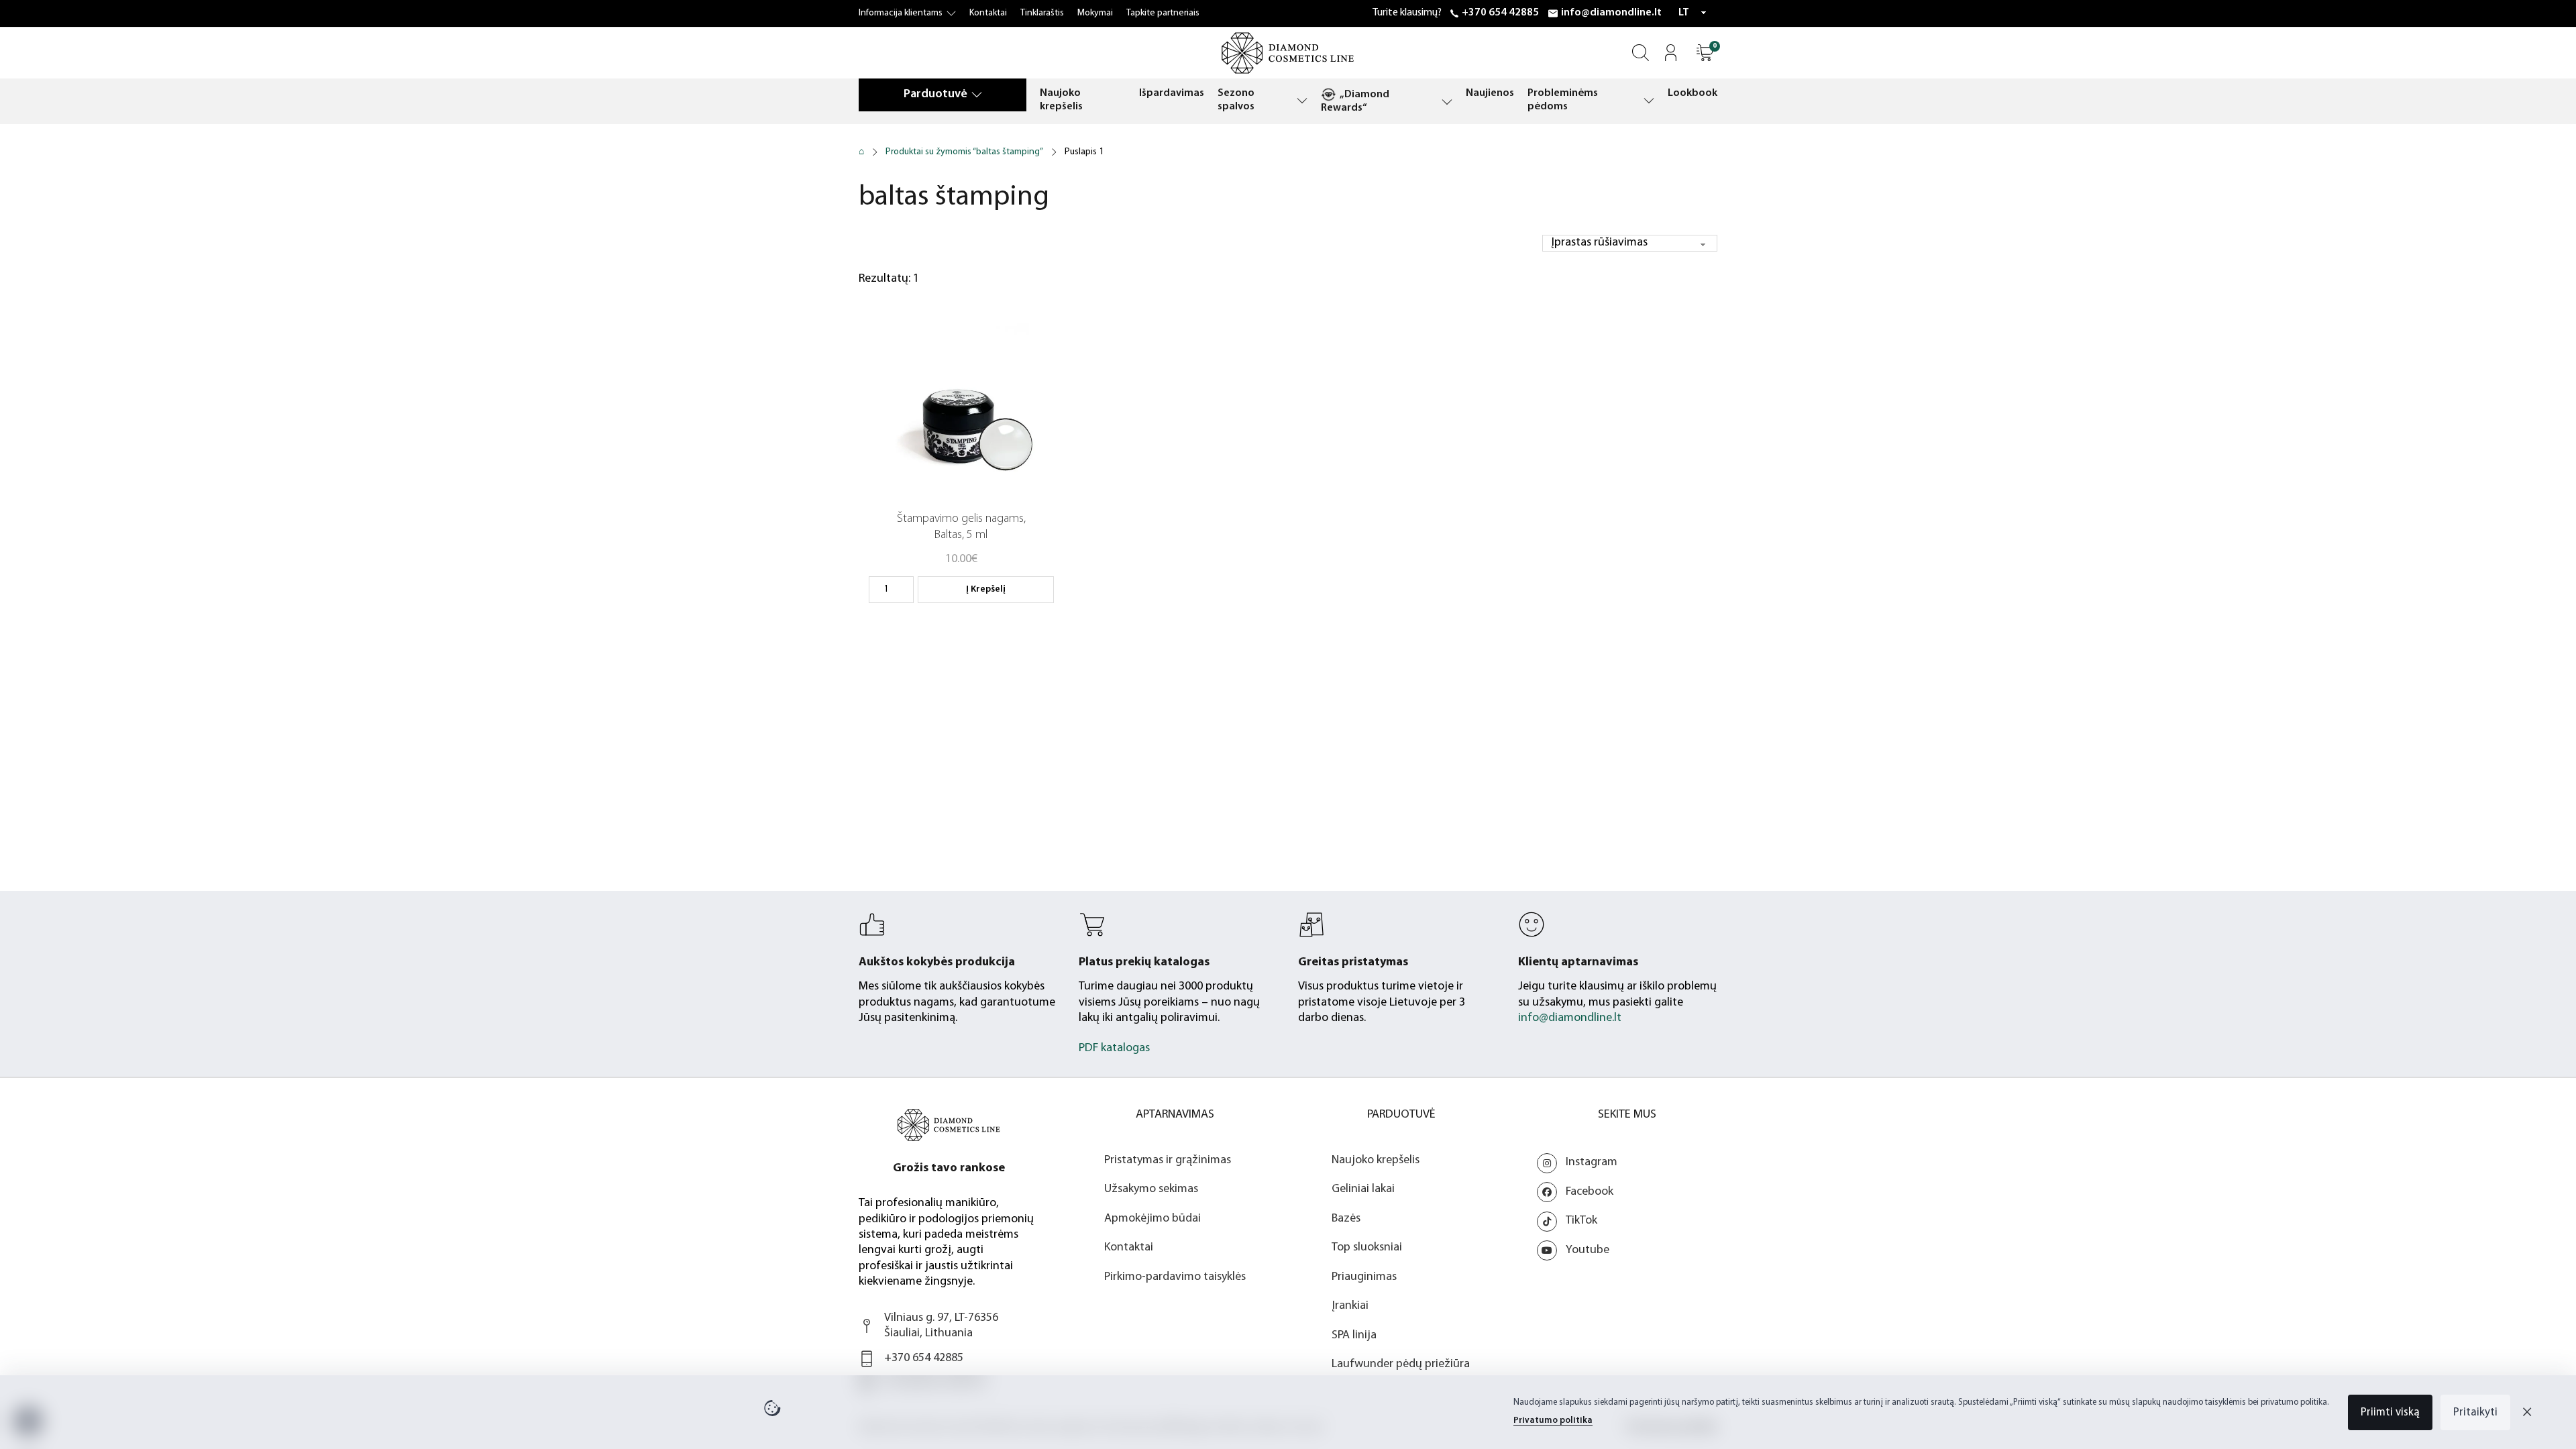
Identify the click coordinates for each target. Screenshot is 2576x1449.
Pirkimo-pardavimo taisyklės (1175, 1277)
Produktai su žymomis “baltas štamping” (964, 152)
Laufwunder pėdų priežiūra (1401, 1364)
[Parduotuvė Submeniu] (977, 94)
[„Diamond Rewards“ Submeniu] (1447, 102)
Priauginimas (1364, 1277)
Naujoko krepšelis (1061, 100)
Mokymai (1095, 13)
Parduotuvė (935, 95)
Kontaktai (988, 13)
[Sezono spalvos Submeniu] (1302, 100)
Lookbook (1693, 93)
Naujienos (1490, 93)
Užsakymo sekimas (1151, 1189)
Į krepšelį (986, 589)
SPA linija (1354, 1336)
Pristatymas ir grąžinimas (1168, 1161)
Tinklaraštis (1042, 13)
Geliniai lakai (1363, 1189)
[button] (1705, 53)
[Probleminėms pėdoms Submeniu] (1649, 100)
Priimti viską (2390, 1412)
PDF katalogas (1114, 1049)
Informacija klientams (901, 13)
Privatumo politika (1553, 1420)
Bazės (1346, 1219)
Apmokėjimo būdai (1152, 1219)
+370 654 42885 (1500, 13)
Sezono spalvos (1236, 100)
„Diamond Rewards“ (1355, 101)
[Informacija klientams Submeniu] (951, 13)
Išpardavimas (1172, 93)
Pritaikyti (2475, 1412)
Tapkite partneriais (1163, 13)
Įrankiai (1350, 1306)
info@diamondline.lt (1611, 13)
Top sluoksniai (1367, 1248)
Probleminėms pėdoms (1563, 100)
